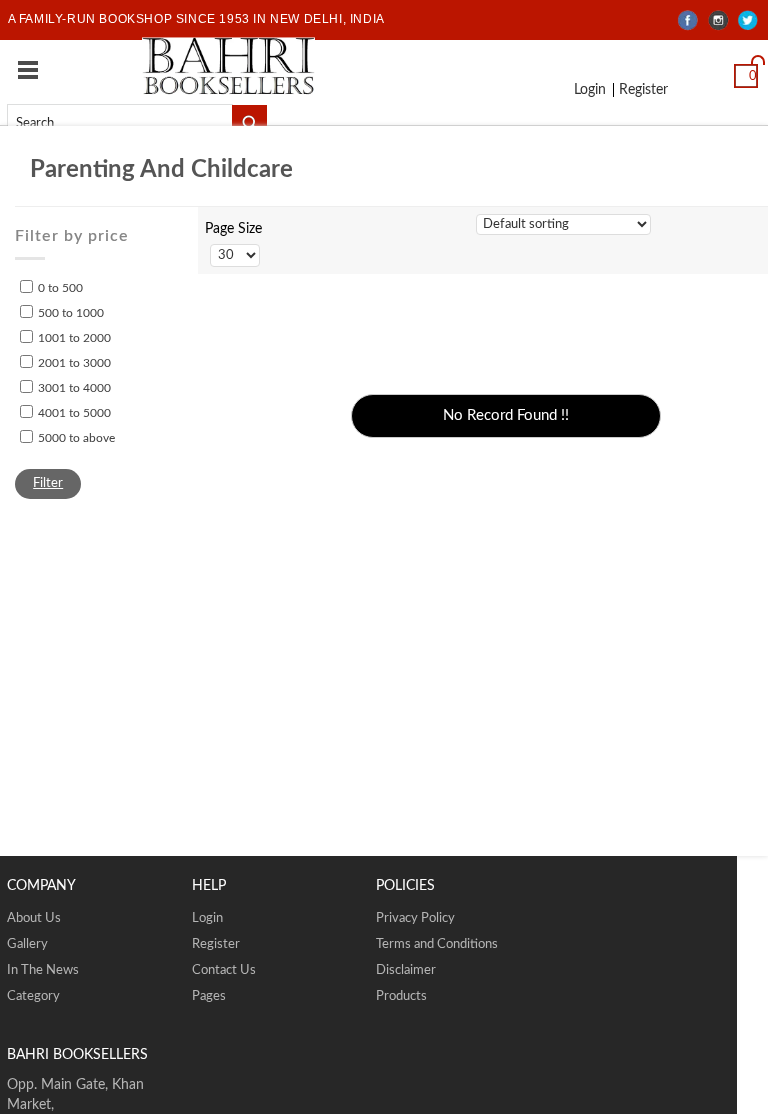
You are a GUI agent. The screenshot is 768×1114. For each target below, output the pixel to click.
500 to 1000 (71, 313)
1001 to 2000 (74, 338)
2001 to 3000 (74, 363)
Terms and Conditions (437, 944)
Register (637, 91)
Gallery (27, 944)
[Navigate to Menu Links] (28, 70)
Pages (209, 996)
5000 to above (76, 438)
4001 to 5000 (74, 413)
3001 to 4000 (74, 388)
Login (588, 91)
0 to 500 (60, 288)
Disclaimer (406, 970)
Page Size (233, 229)
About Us (34, 918)
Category (33, 996)
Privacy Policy (415, 918)
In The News (43, 970)
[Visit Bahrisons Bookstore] (228, 65)
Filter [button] (48, 483)
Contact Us (224, 970)
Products (401, 996)
